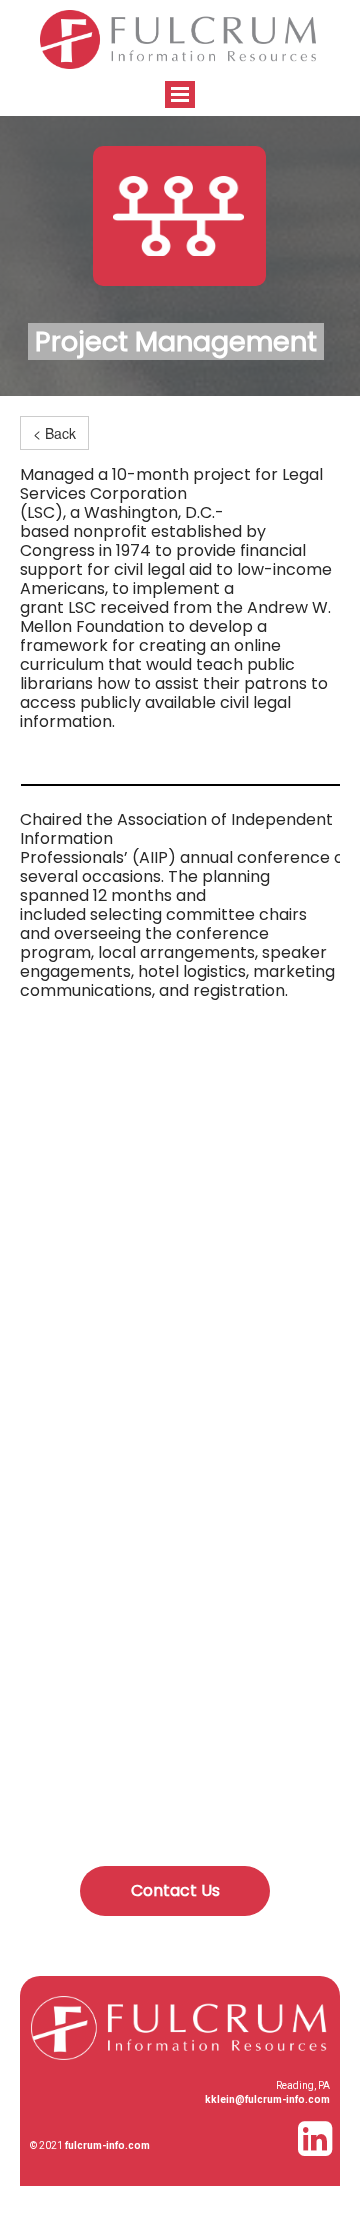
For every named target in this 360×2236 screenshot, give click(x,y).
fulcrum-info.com (107, 2145)
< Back (54, 433)
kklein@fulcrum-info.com (267, 2099)
